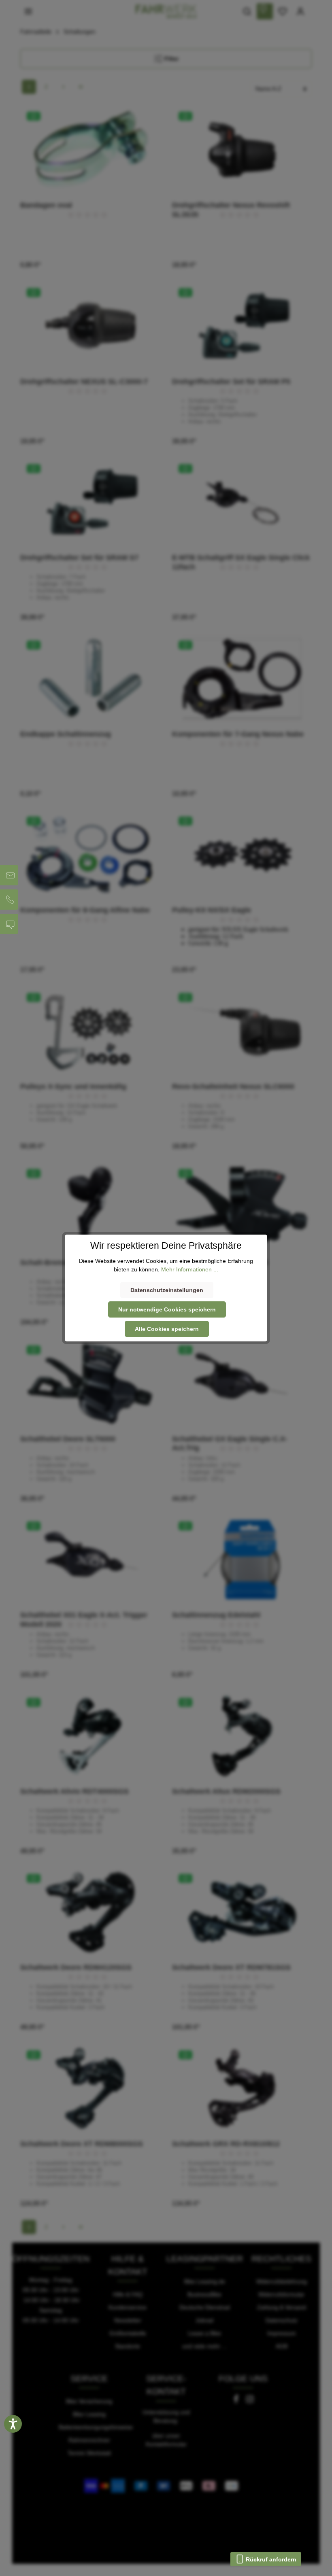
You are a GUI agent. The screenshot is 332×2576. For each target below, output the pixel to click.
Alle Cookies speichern (167, 1329)
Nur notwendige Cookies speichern (167, 1309)
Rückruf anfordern (270, 2559)
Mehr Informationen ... (190, 1269)
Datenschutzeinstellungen (167, 1290)
